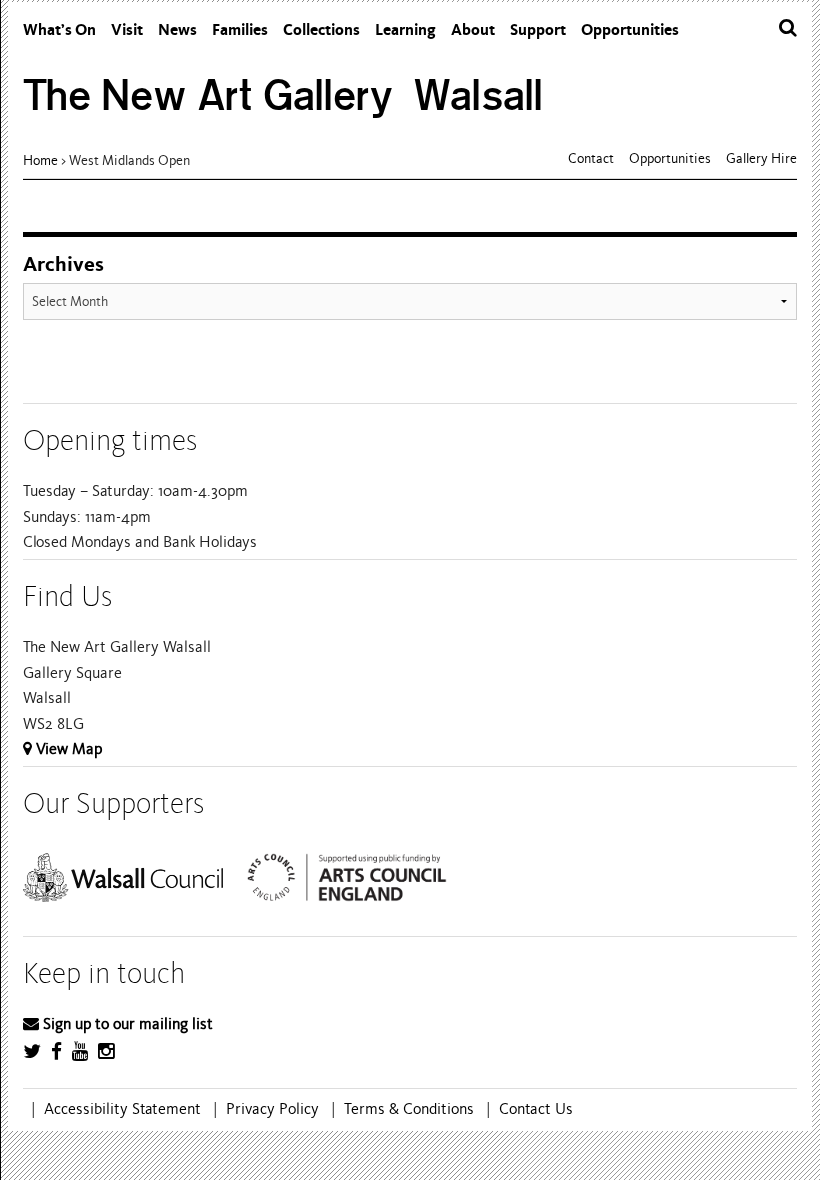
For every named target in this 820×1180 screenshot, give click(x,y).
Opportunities (630, 29)
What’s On (59, 29)
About (473, 29)
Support (538, 29)
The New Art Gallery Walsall (283, 95)
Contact (591, 158)
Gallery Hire (761, 158)
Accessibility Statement (122, 1109)
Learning (405, 29)
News (177, 29)
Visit (127, 29)
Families (240, 29)
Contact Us (536, 1109)
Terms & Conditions (409, 1109)
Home (40, 160)
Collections (321, 29)
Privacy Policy (272, 1109)
